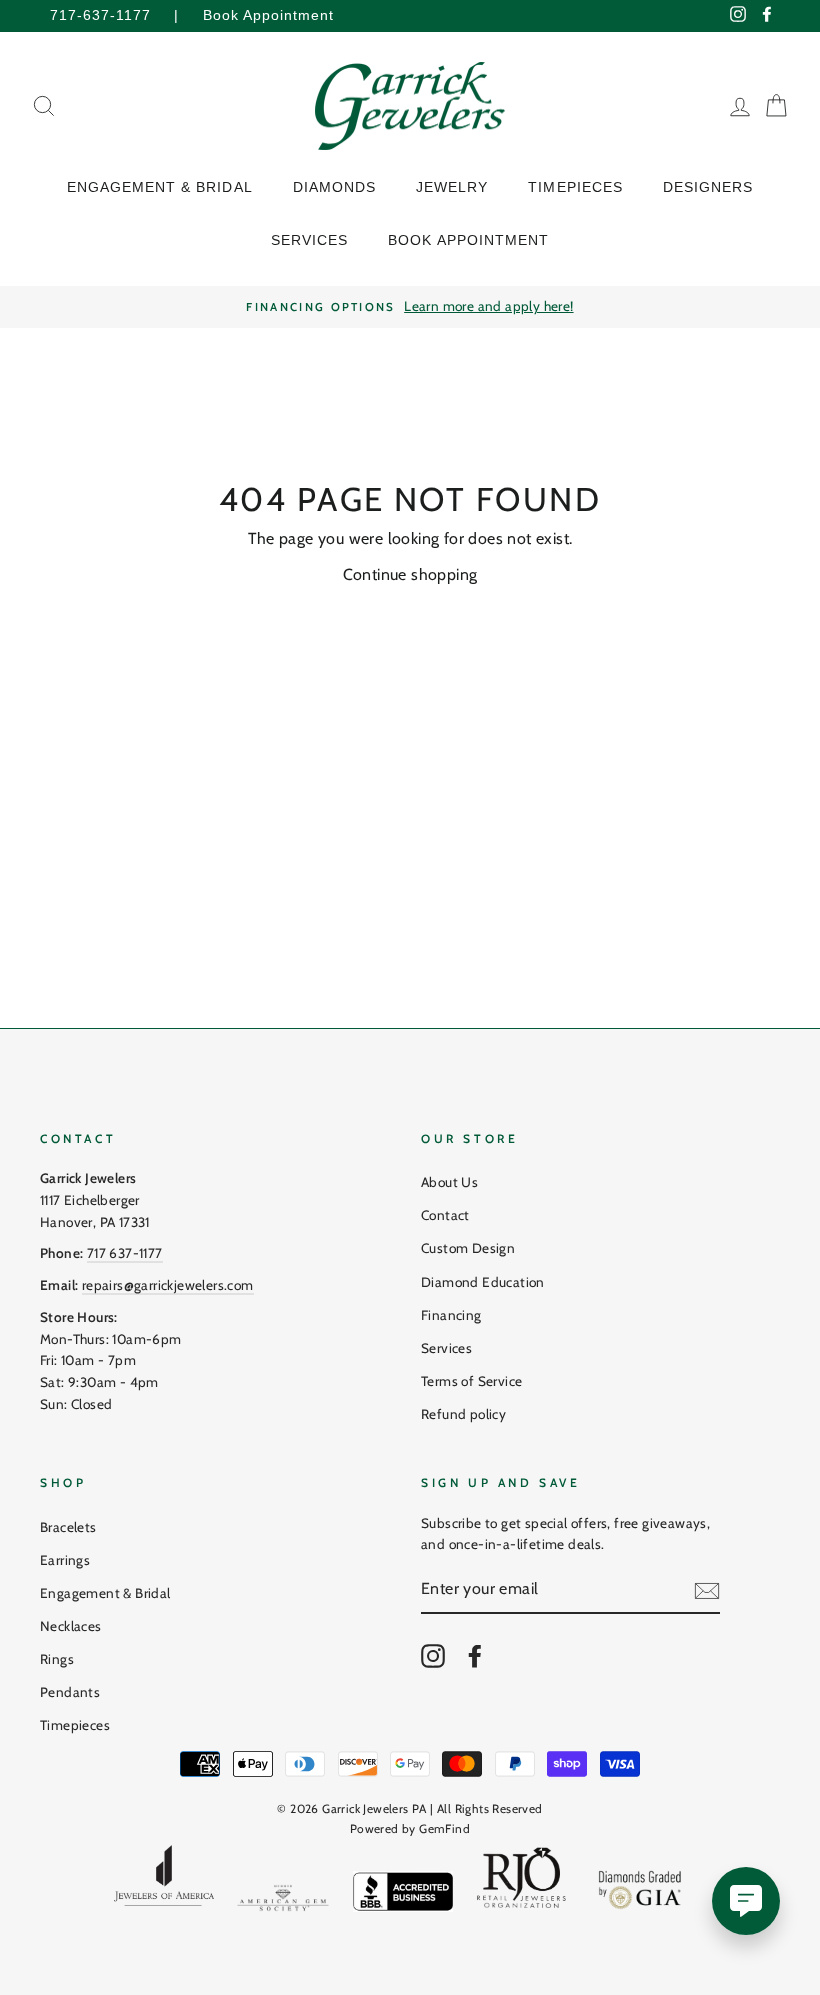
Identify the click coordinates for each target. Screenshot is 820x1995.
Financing (451, 1315)
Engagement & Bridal (105, 1593)
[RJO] (522, 1882)
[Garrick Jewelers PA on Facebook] (475, 1656)
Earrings (65, 1560)
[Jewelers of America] (164, 1882)
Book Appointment (268, 15)
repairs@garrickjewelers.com (168, 1285)
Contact (445, 1215)
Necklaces (71, 1626)
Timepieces (75, 1725)
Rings (57, 1659)
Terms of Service (471, 1381)
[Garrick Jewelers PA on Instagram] (433, 1656)
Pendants (70, 1692)
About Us (449, 1182)
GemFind (444, 1828)
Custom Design (468, 1248)
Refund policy (463, 1414)
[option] (410, 307)
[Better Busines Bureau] (403, 1895)
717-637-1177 (100, 15)
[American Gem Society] (283, 1902)
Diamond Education (483, 1282)
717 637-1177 (125, 1253)
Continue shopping (410, 574)
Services (446, 1348)
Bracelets (68, 1527)
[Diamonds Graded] (641, 1893)
